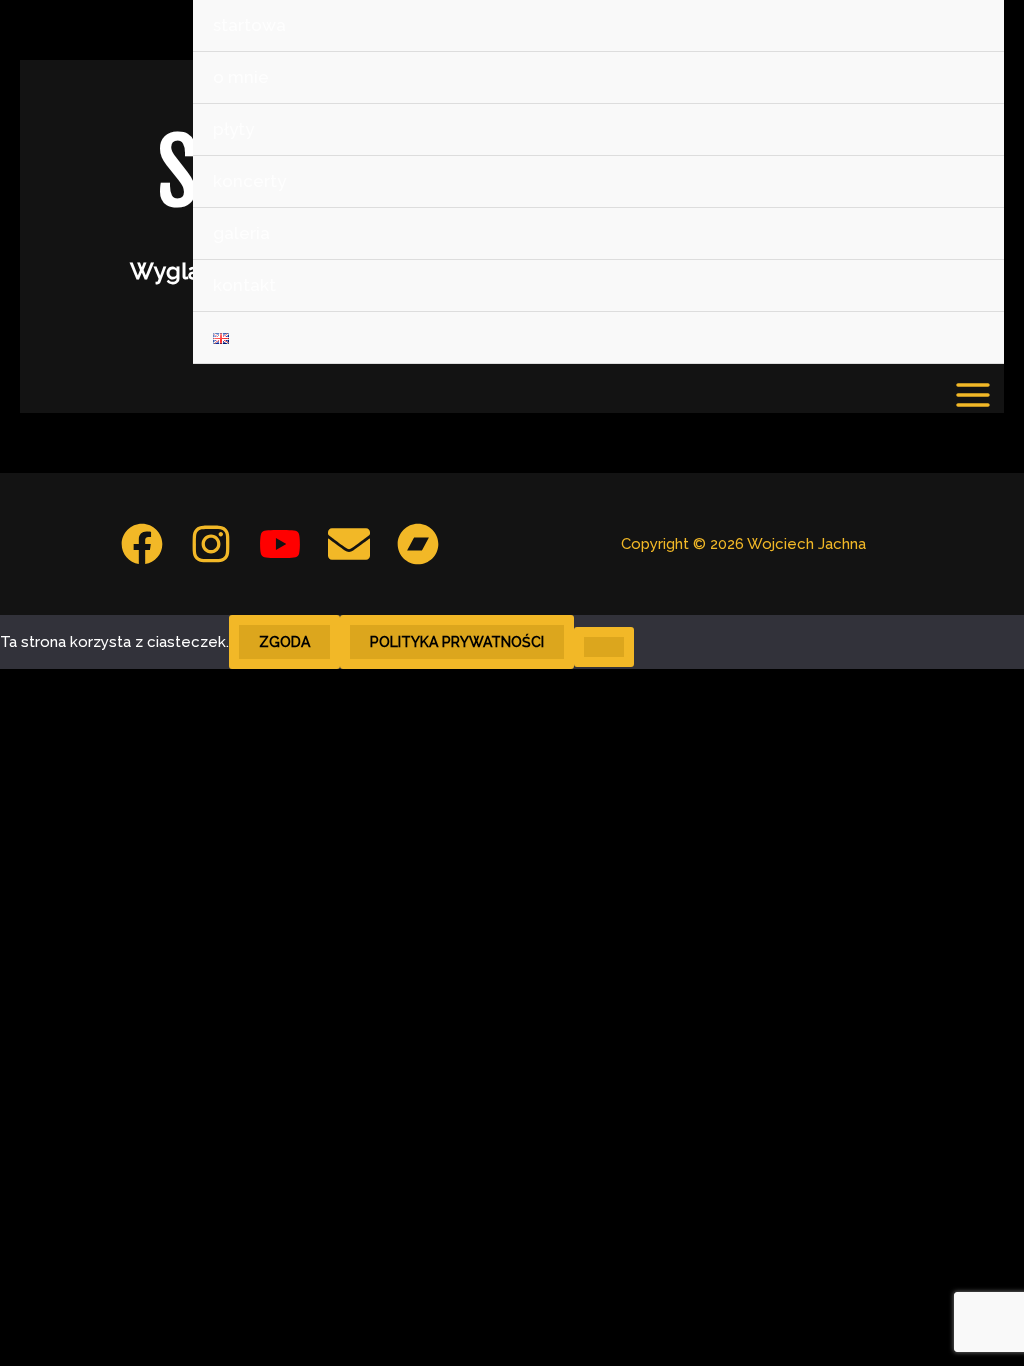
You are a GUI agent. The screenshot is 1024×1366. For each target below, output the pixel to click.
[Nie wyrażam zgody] (604, 647)
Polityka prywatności (457, 642)
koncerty (249, 181)
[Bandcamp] (418, 544)
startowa (249, 25)
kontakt (244, 285)
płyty (233, 129)
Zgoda (284, 642)
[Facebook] (142, 544)
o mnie (241, 77)
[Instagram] (211, 544)
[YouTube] (280, 544)
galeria (241, 233)
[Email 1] (349, 544)
